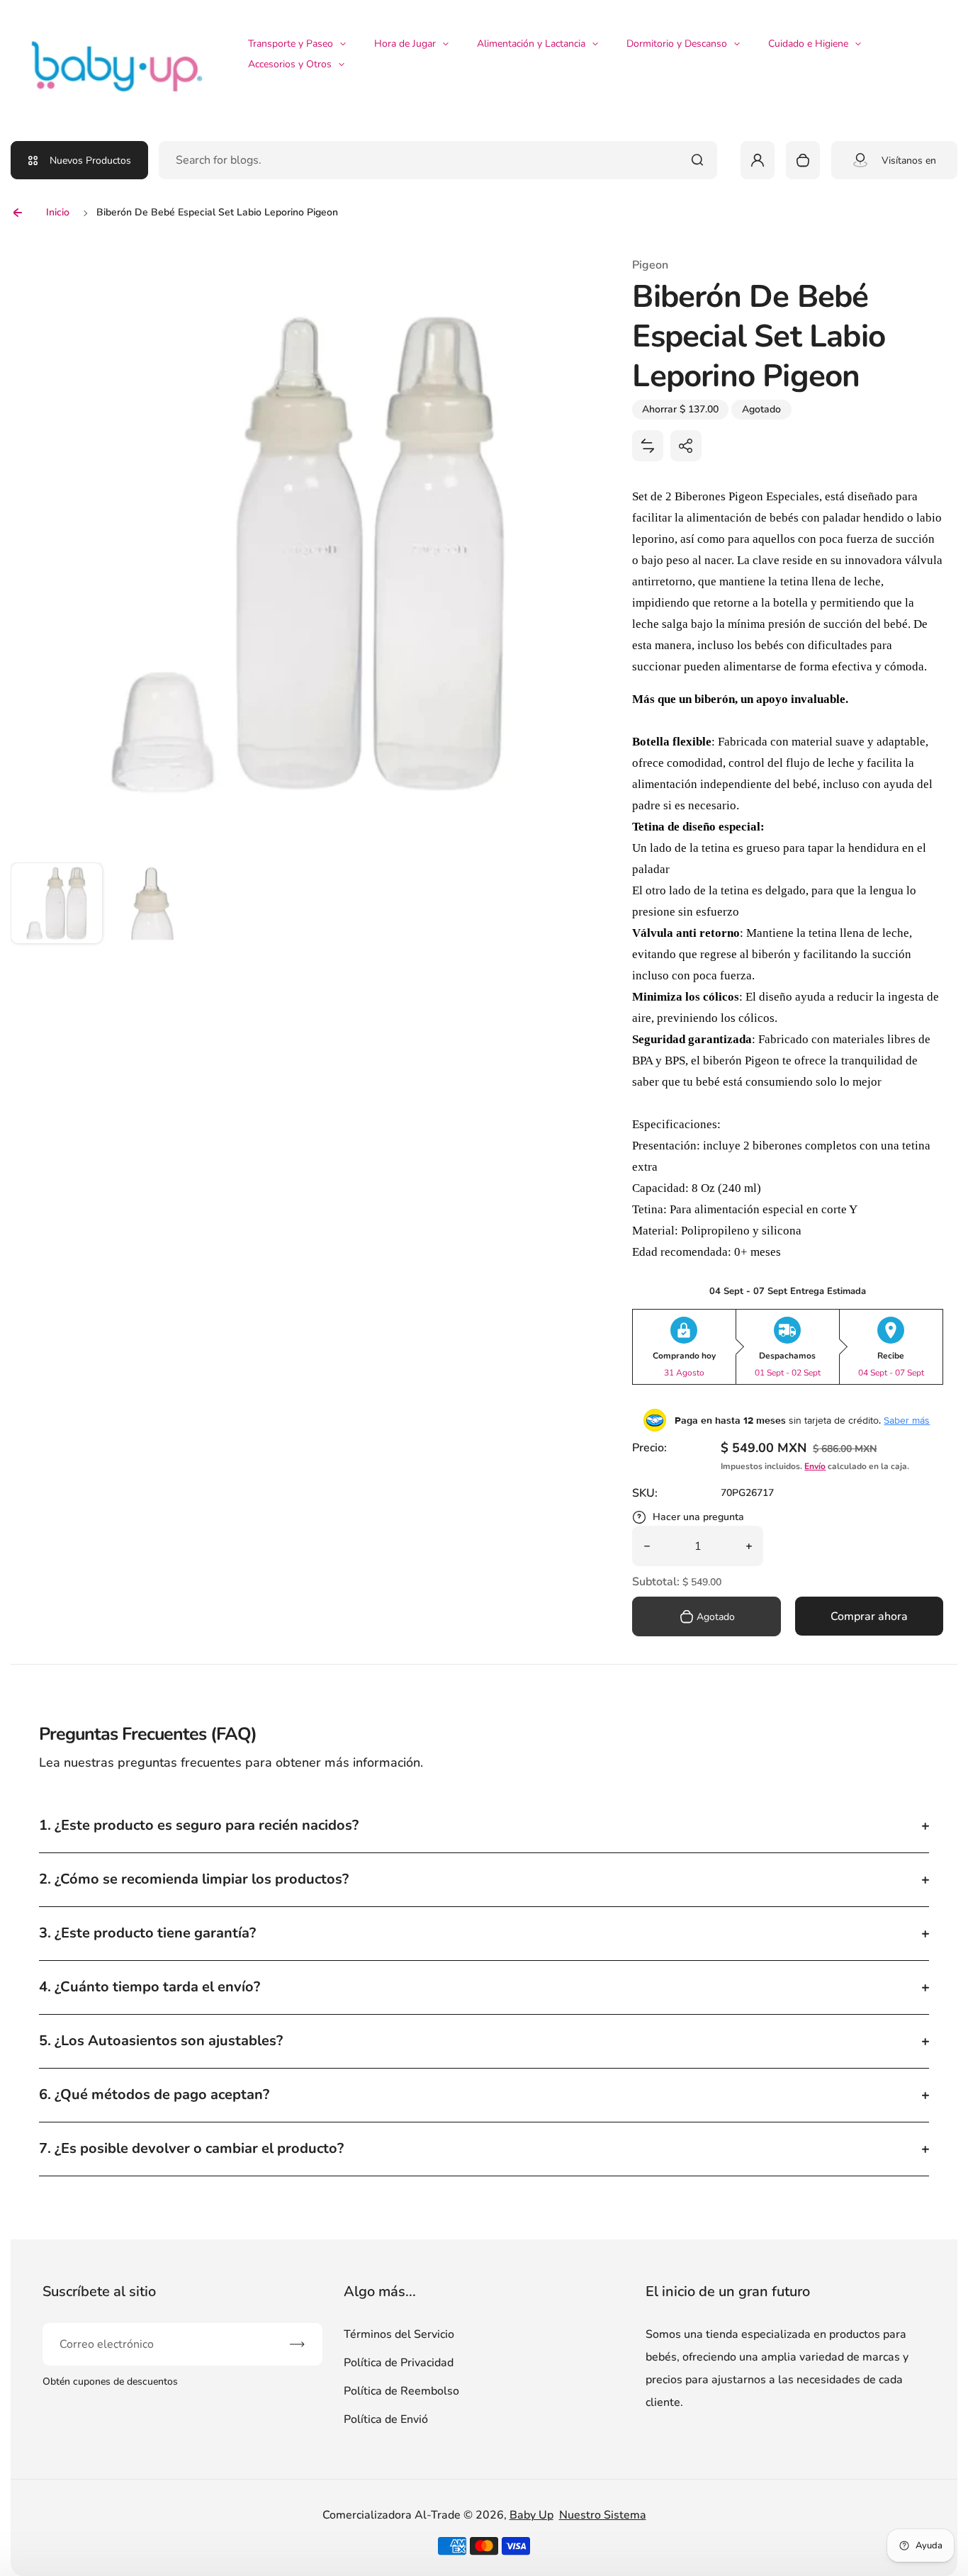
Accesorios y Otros (290, 64)
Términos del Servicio (399, 2334)
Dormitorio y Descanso (677, 44)
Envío (815, 1466)
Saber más (907, 1420)
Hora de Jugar (405, 44)
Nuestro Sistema (603, 2515)
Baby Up (531, 2515)
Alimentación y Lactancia (531, 44)
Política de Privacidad (399, 2363)
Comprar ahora (869, 1616)
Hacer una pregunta (698, 1517)
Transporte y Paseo (291, 44)
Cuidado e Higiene (808, 44)
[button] (57, 909)
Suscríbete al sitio (99, 2291)
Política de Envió (386, 2419)
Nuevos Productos (90, 161)
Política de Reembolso (401, 2391)
